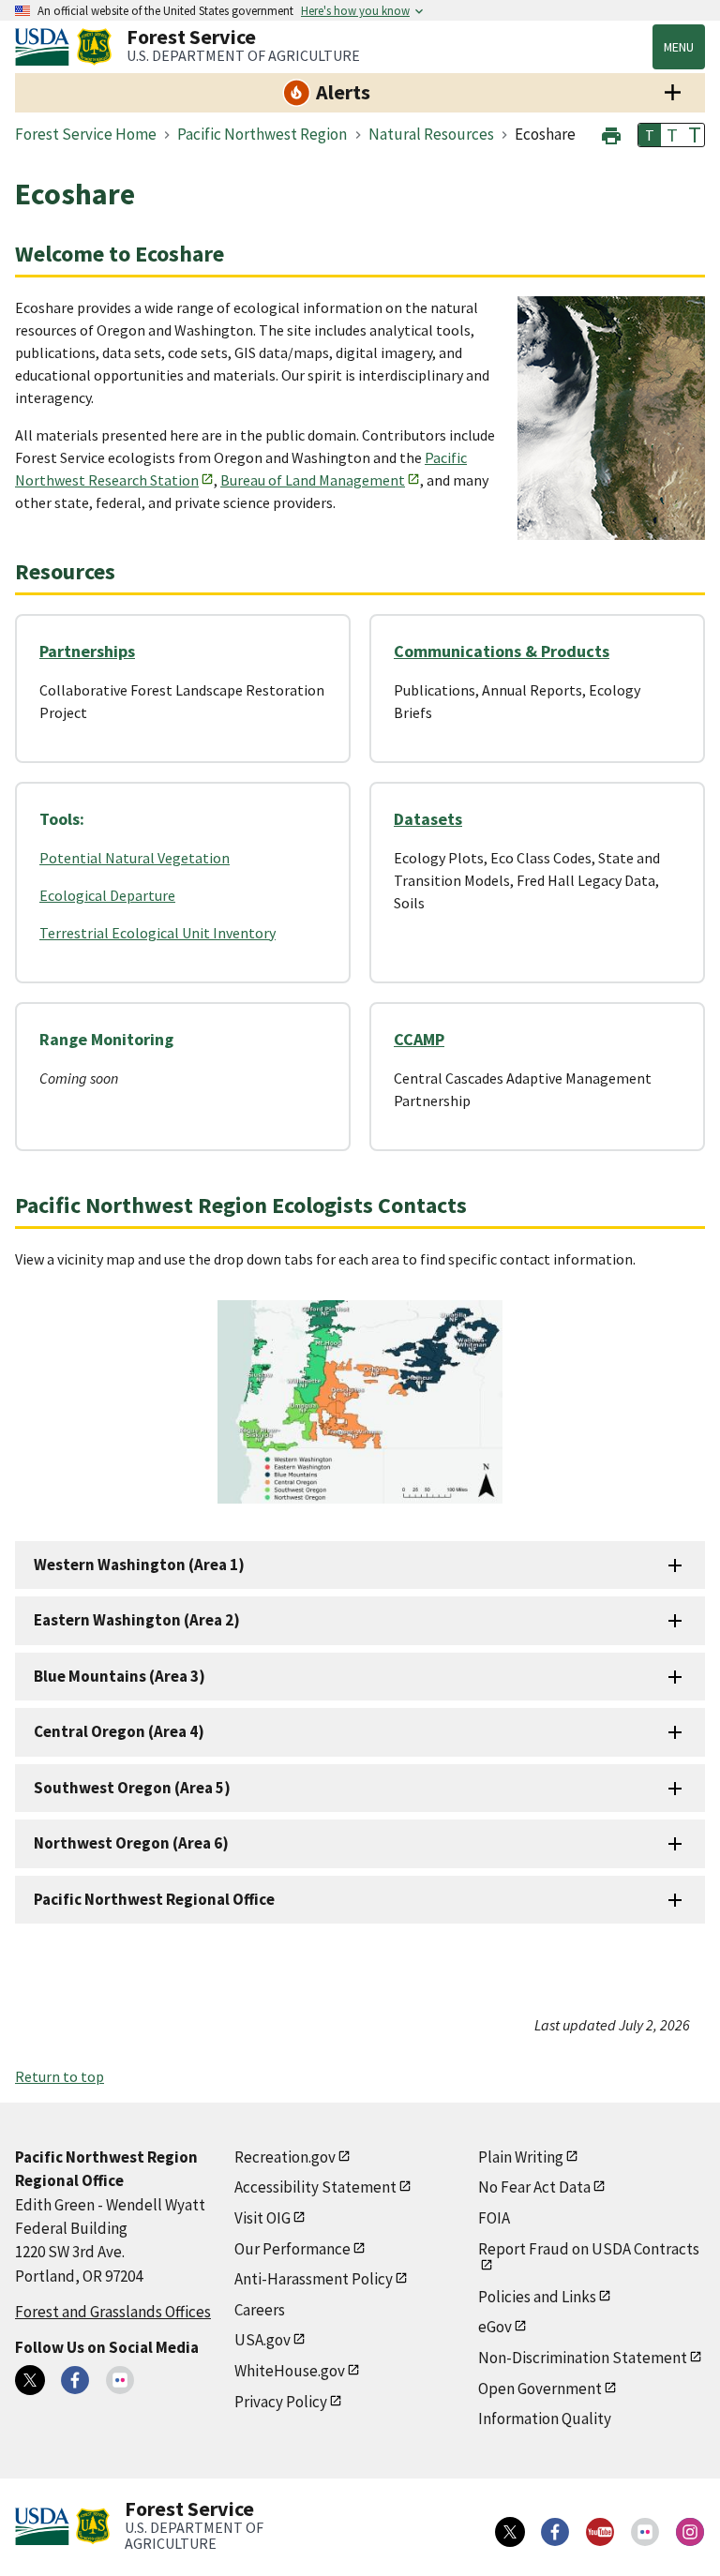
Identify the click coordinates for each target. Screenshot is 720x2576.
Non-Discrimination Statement (583, 2358)
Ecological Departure (107, 895)
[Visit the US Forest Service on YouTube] (600, 2532)
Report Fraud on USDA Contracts (589, 2249)
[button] (611, 134)
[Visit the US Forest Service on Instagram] (690, 2532)
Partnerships (87, 651)
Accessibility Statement (315, 2187)
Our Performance (292, 2249)
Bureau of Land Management (313, 480)
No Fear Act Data (534, 2187)
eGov (495, 2327)
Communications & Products (502, 651)
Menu (679, 47)
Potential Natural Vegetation (135, 858)
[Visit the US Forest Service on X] (510, 2532)
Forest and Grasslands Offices (113, 2312)
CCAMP (419, 1039)
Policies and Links (537, 2297)
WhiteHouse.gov (290, 2371)
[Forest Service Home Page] (94, 47)
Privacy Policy (281, 2402)
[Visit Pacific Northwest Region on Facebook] (75, 2380)
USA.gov (262, 2340)
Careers (260, 2310)
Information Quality (545, 2419)
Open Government (540, 2389)
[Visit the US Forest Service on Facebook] (555, 2532)
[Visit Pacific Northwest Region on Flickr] (120, 2380)
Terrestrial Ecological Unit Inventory (157, 933)
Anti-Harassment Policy (314, 2279)
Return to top (60, 2076)
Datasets (428, 819)
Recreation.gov (285, 2157)
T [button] (650, 135)
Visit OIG (262, 2218)
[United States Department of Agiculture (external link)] (46, 47)
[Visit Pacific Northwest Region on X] (30, 2380)
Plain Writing (521, 2157)
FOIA (494, 2218)
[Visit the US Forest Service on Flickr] (645, 2532)
